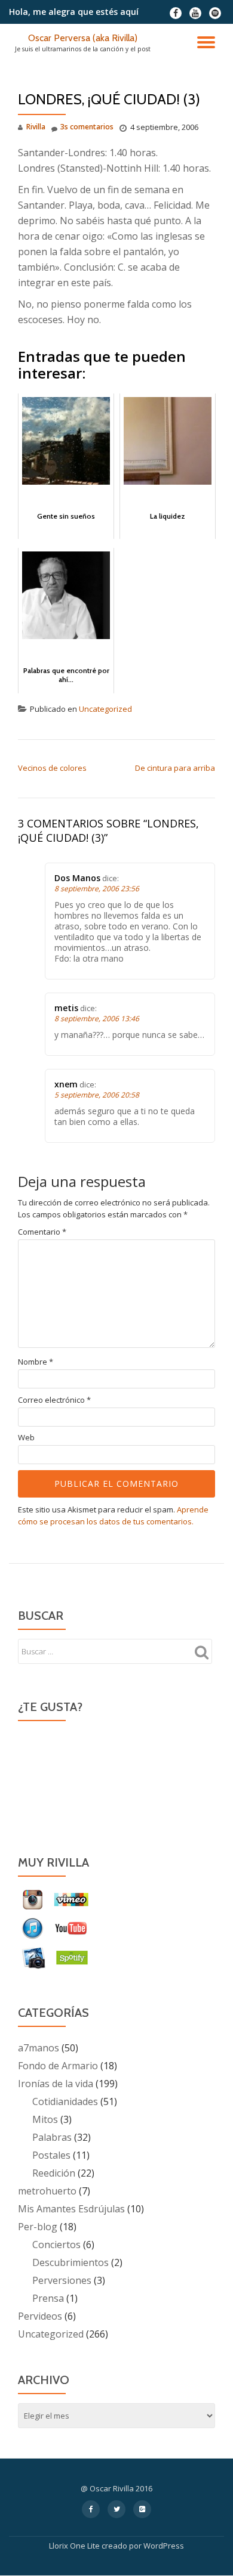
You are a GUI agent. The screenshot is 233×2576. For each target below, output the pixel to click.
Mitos (45, 2119)
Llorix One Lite (75, 2546)
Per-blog (38, 2227)
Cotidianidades (65, 2101)
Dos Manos (77, 878)
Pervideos (40, 2316)
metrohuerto (47, 2191)
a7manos (39, 2048)
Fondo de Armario (58, 2066)
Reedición (54, 2173)
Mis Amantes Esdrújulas (71, 2209)
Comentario (42, 1232)
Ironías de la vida (56, 2084)
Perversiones (62, 2280)
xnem (66, 1084)
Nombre (36, 1362)
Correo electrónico (54, 1400)
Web (26, 1438)
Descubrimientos (70, 2262)
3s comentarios (87, 127)
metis (66, 1008)
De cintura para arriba (175, 768)
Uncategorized (105, 709)
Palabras (52, 2137)
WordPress (164, 2546)
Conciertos (56, 2245)
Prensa (48, 2298)
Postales (51, 2155)
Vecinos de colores (52, 768)
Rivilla (36, 127)
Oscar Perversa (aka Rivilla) (83, 38)
